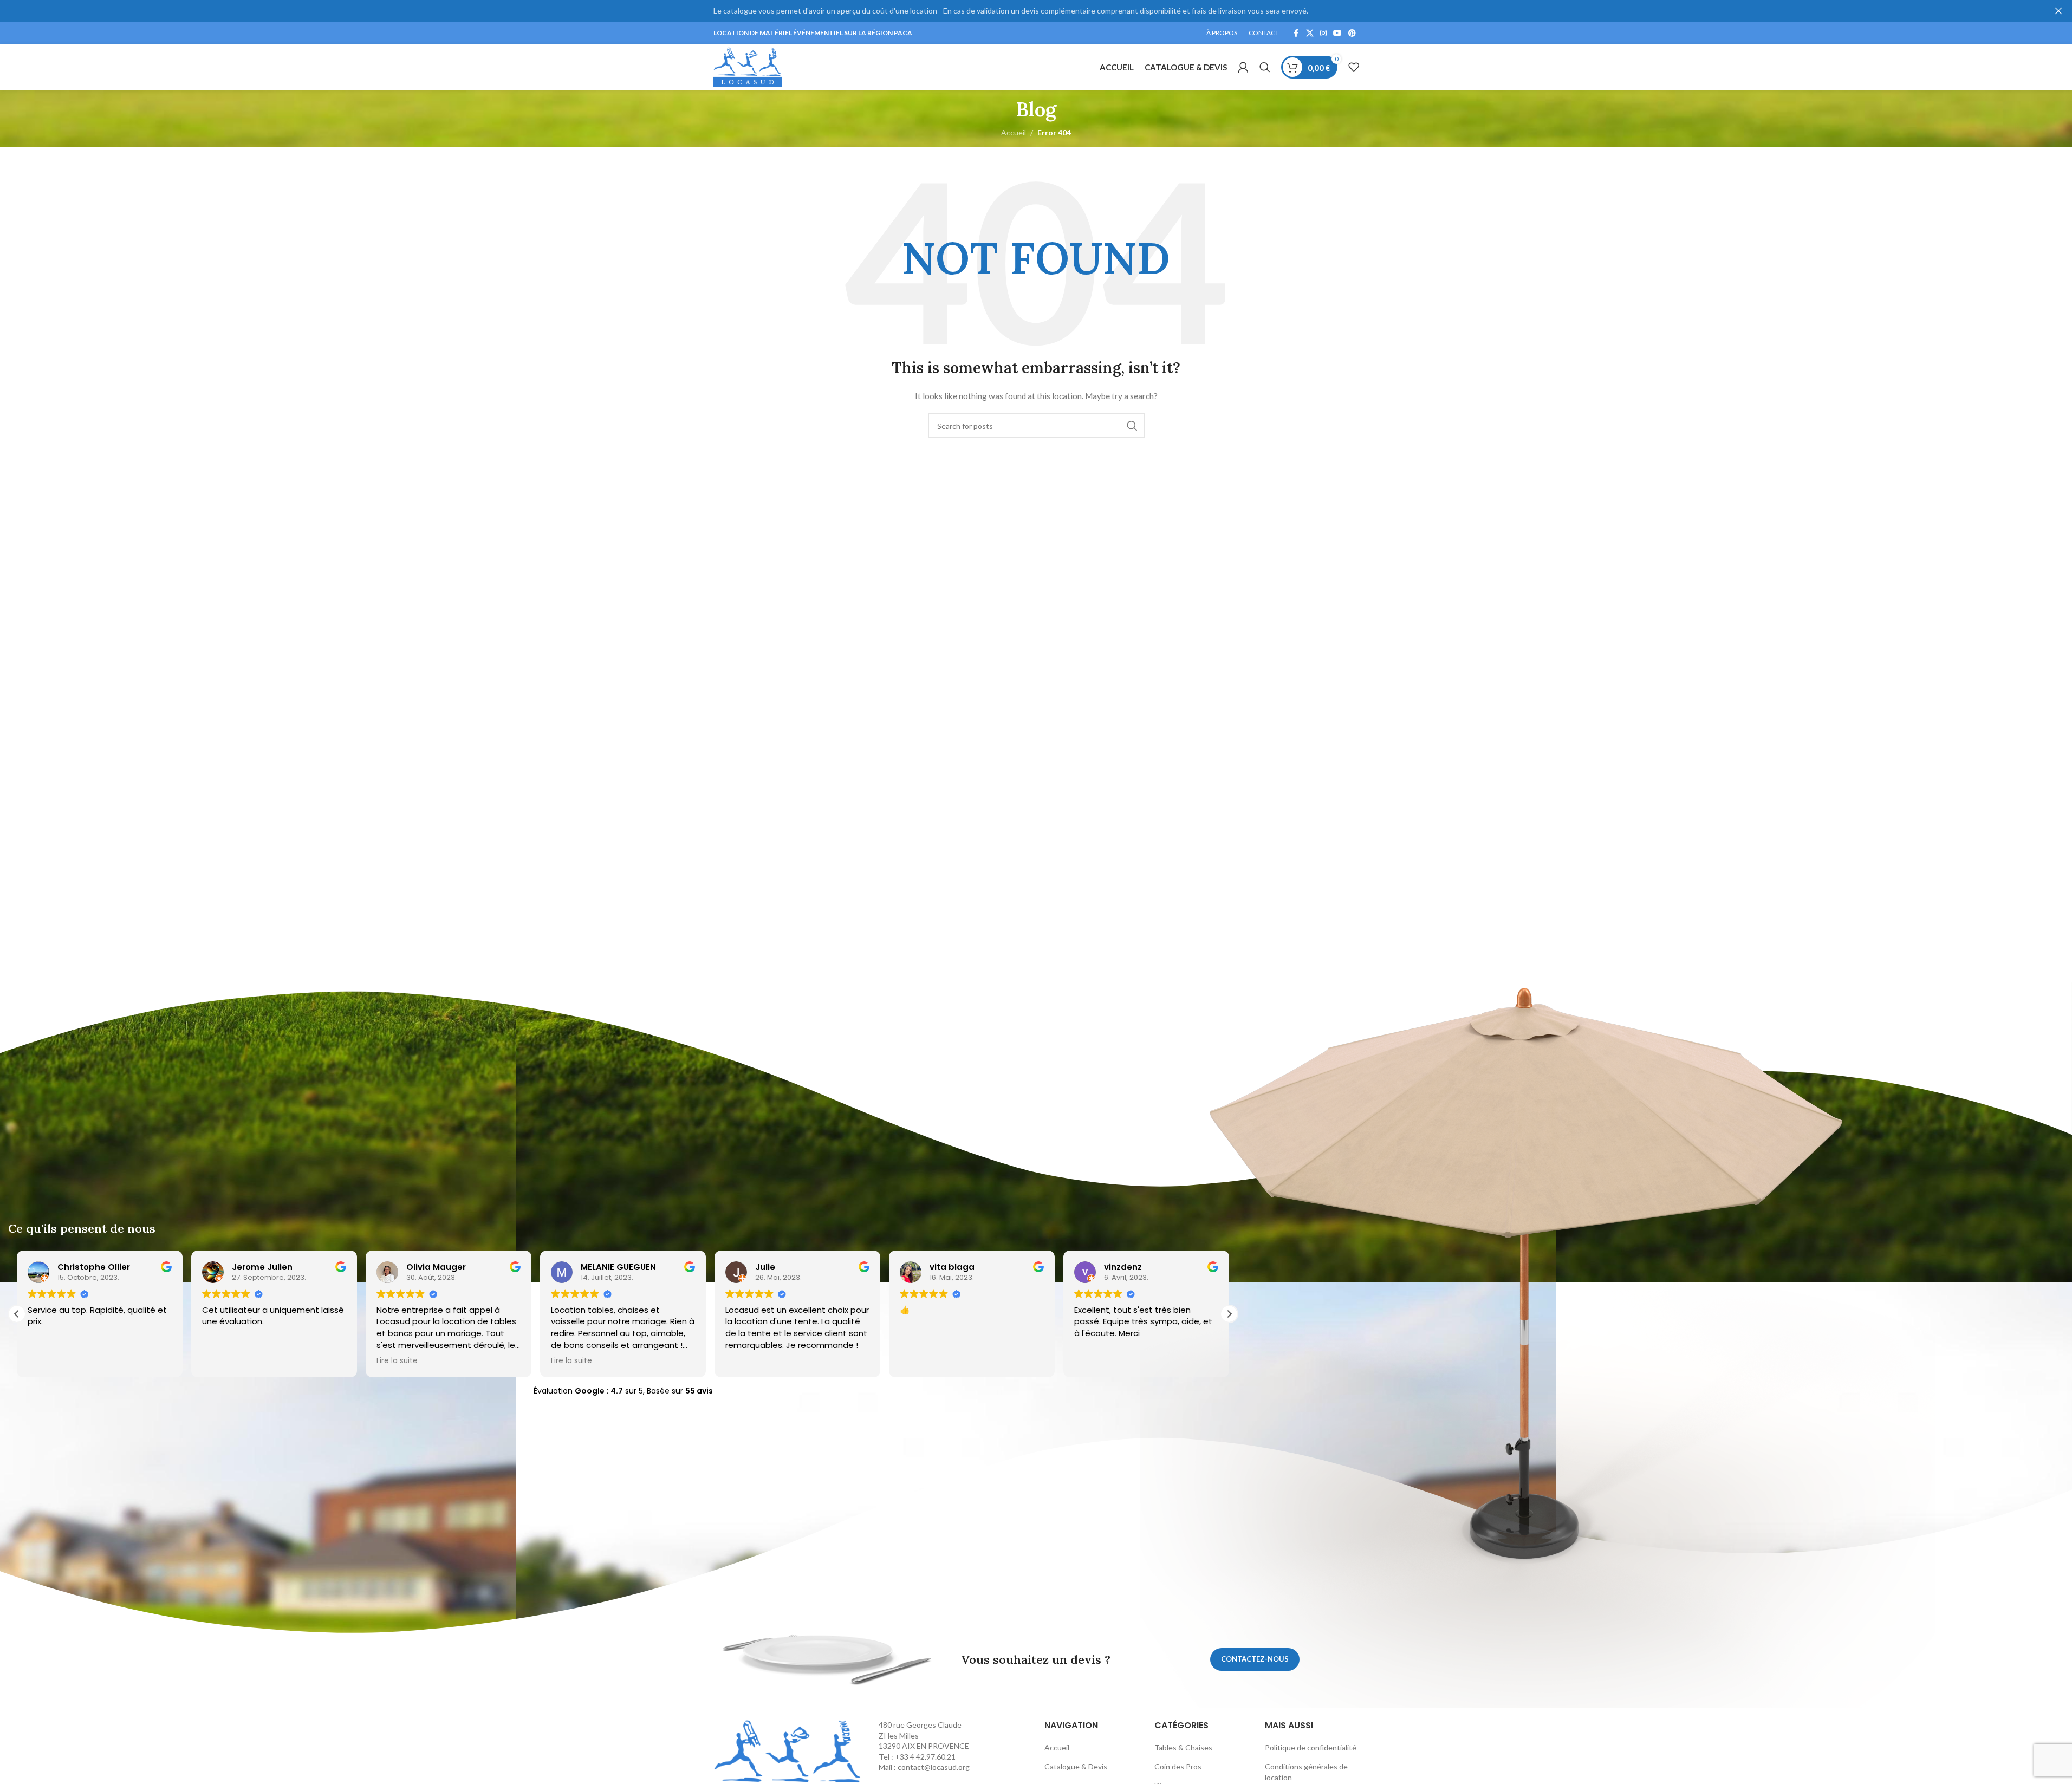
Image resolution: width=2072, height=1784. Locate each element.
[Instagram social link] (1323, 33)
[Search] (1265, 67)
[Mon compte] (1243, 67)
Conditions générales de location (1306, 1772)
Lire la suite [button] (223, 1361)
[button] (17, 1314)
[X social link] (1310, 33)
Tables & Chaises (1183, 1747)
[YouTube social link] (1337, 33)
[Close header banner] (2058, 11)
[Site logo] (748, 66)
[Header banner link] (1036, 11)
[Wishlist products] (1354, 67)
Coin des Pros (1178, 1766)
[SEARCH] (1132, 426)
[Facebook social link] (1296, 33)
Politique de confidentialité (1311, 1747)
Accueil (1057, 1747)
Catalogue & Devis (1076, 1766)
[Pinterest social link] (1352, 33)
